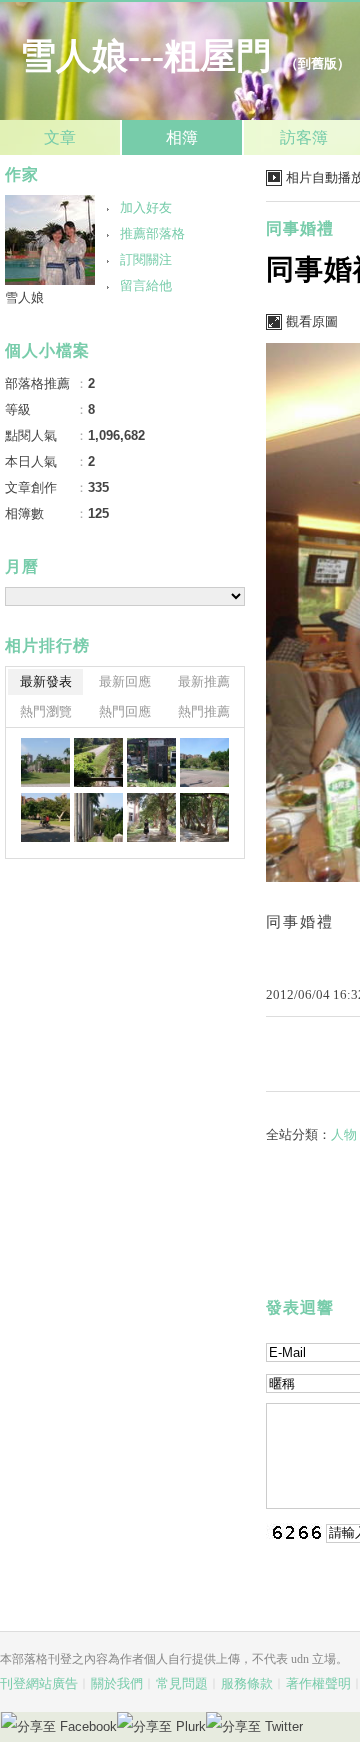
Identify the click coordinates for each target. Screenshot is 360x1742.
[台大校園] (45, 762)
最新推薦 (204, 681)
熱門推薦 (204, 711)
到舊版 (317, 63)
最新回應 (125, 681)
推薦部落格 (152, 233)
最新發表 (46, 681)
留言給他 (146, 285)
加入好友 (146, 207)
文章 (60, 137)
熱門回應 (125, 711)
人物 (344, 1134)
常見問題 (182, 1683)
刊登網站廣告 (39, 1683)
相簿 (182, 137)
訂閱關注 (146, 259)
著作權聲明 (318, 1683)
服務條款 (247, 1683)
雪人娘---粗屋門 (146, 56)
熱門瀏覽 (46, 711)
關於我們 (117, 1683)
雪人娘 (24, 297)
